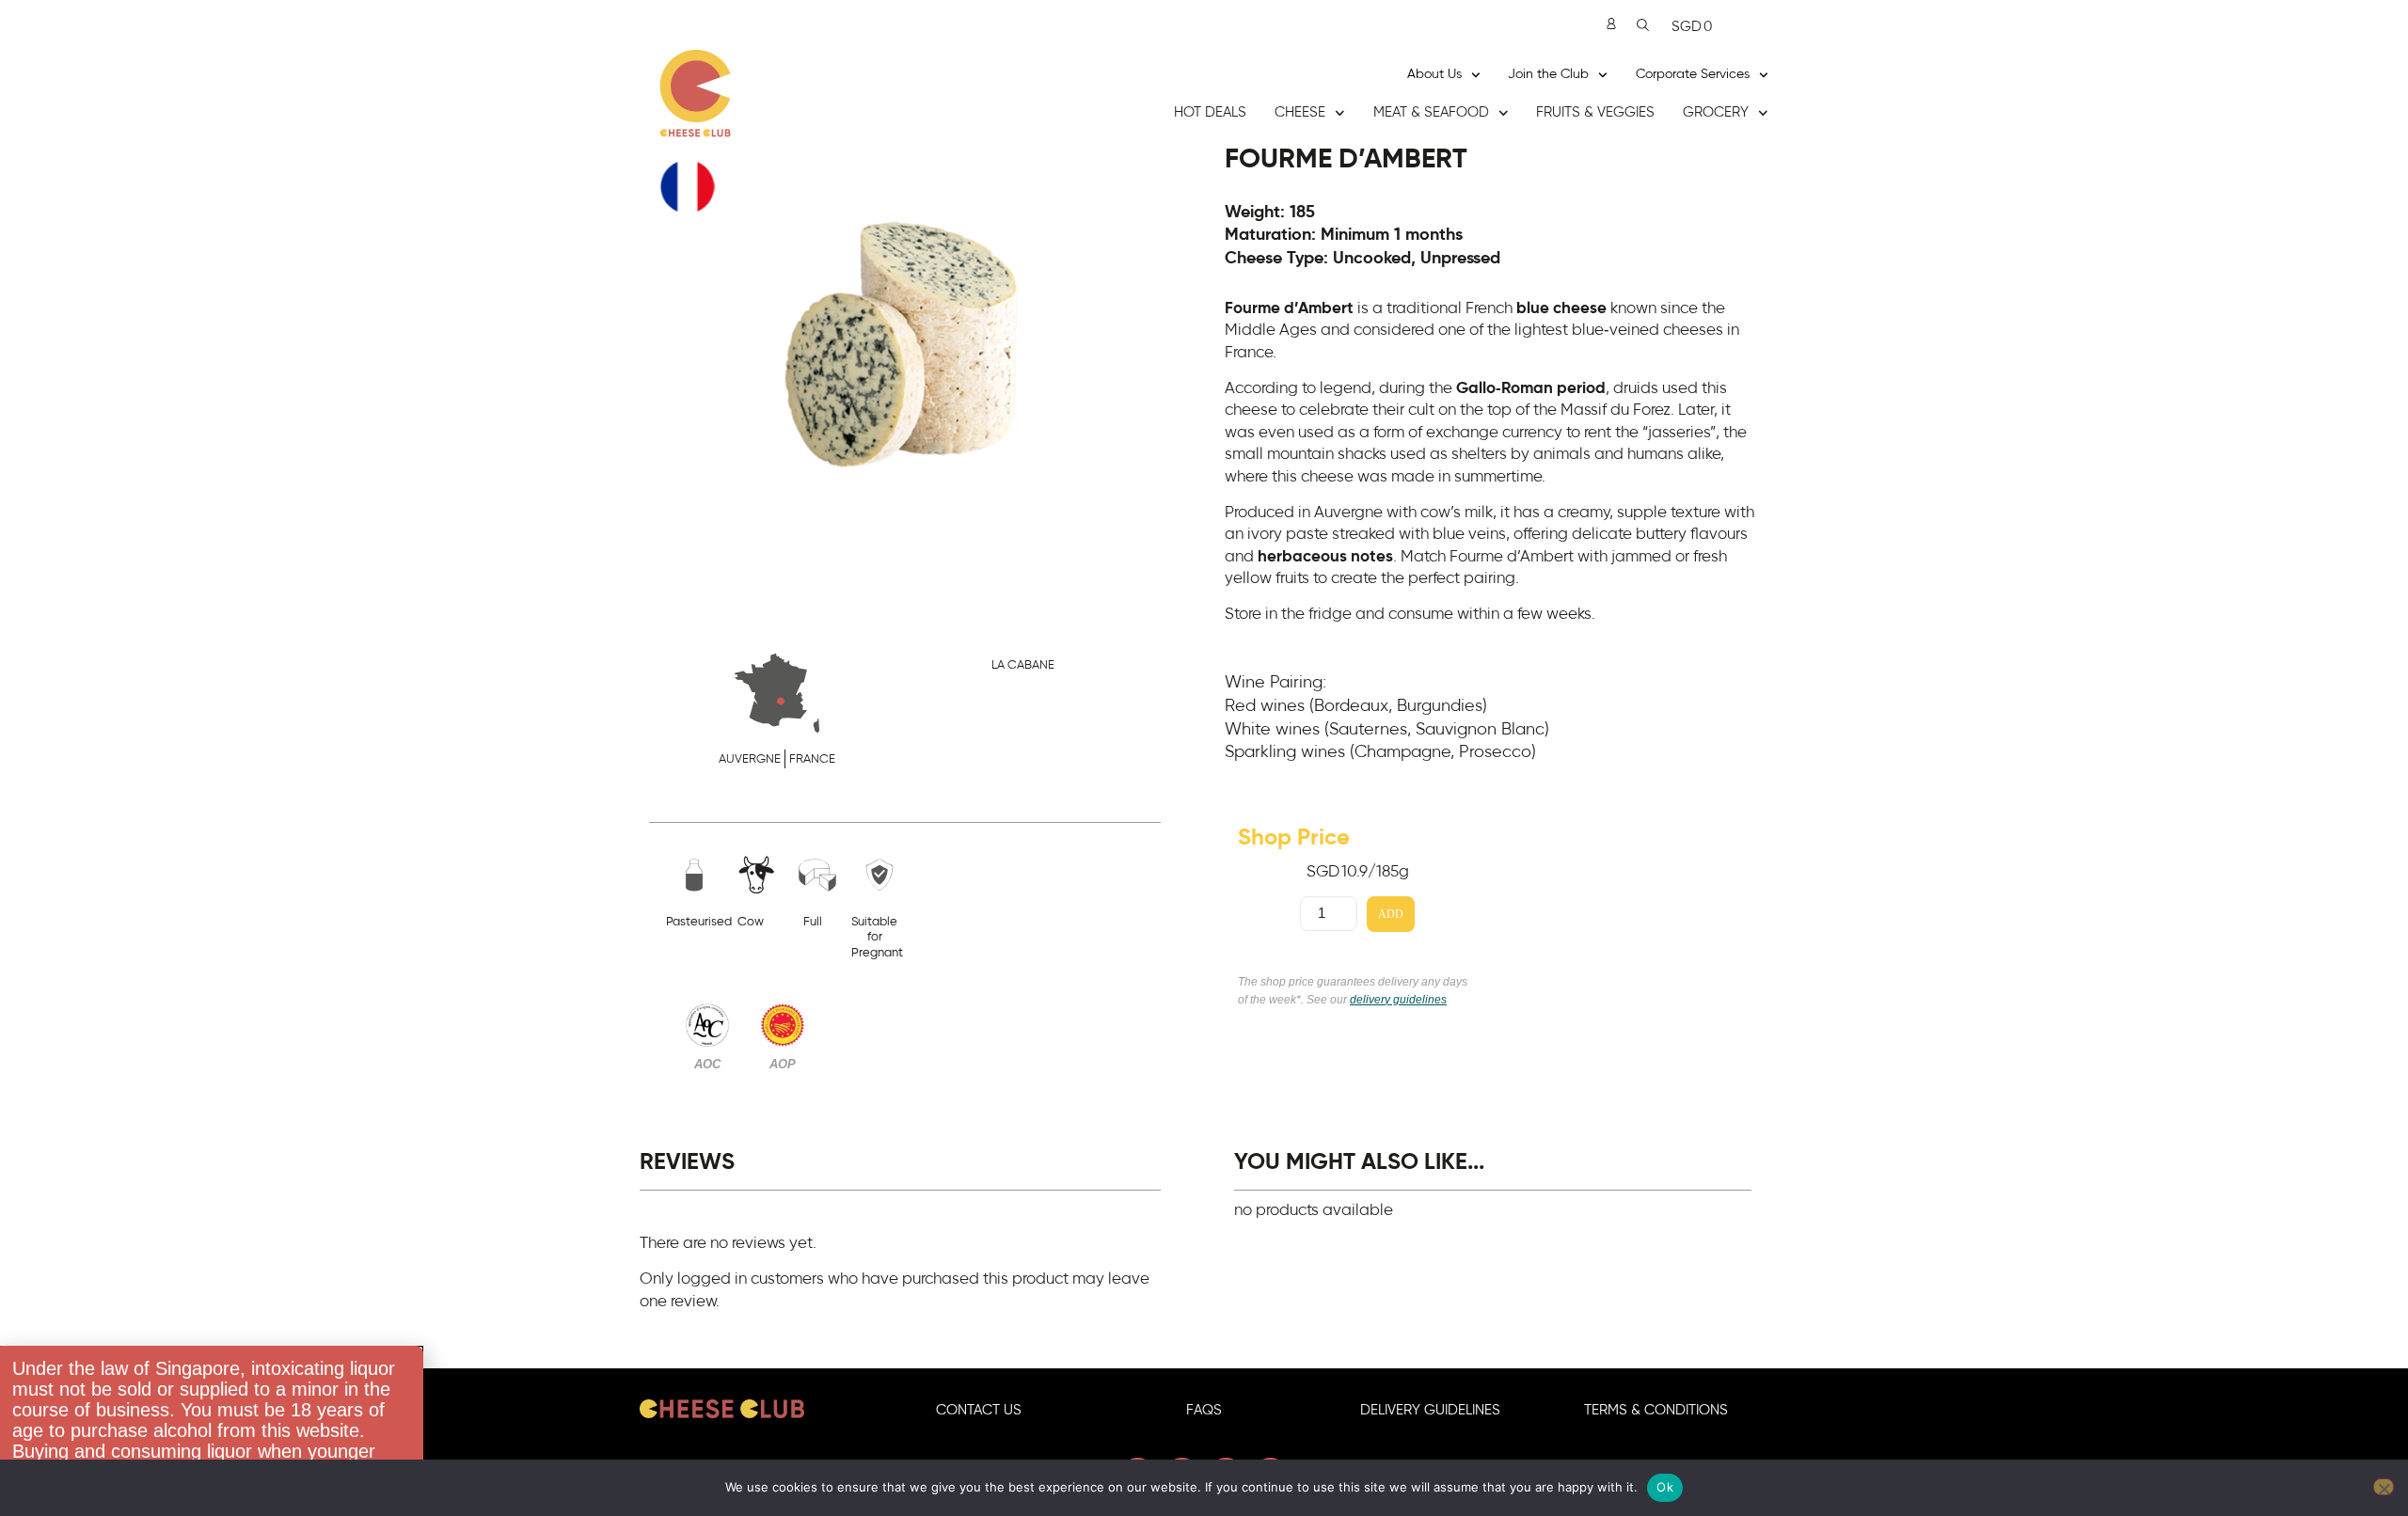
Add (1391, 915)
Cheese (1300, 112)
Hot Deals (1210, 112)
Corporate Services (1693, 74)
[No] (2384, 1487)
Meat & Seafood (1431, 112)
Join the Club (1548, 74)
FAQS (1204, 1410)
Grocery (1716, 112)
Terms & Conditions (1656, 1410)
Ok (1665, 1487)
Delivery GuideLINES (1430, 1410)
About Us (1434, 74)
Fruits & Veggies (1595, 112)
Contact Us (979, 1410)
